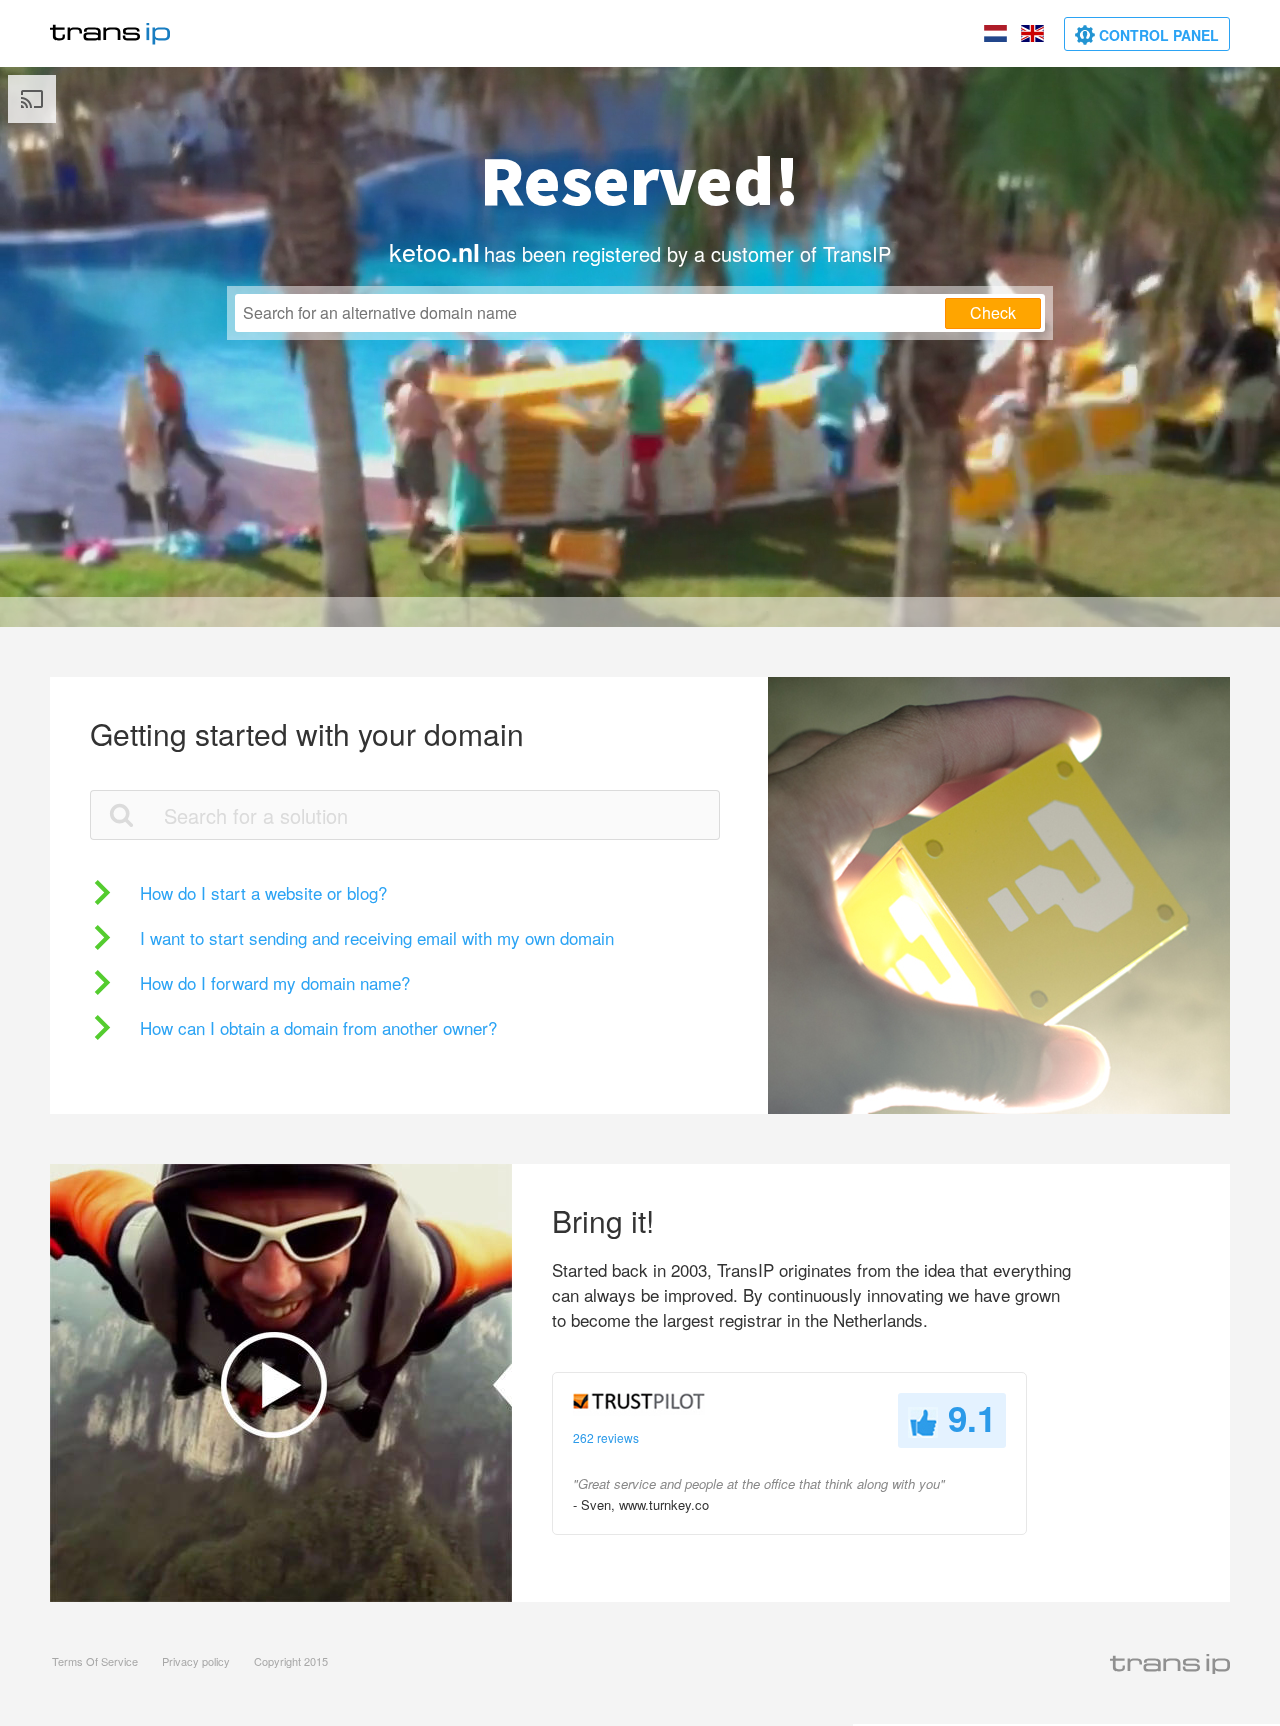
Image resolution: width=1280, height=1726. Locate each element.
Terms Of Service (95, 1661)
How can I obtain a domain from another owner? (318, 1027)
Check (993, 312)
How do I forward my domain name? (275, 982)
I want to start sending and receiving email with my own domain (377, 937)
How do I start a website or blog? (263, 892)
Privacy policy (196, 1661)
